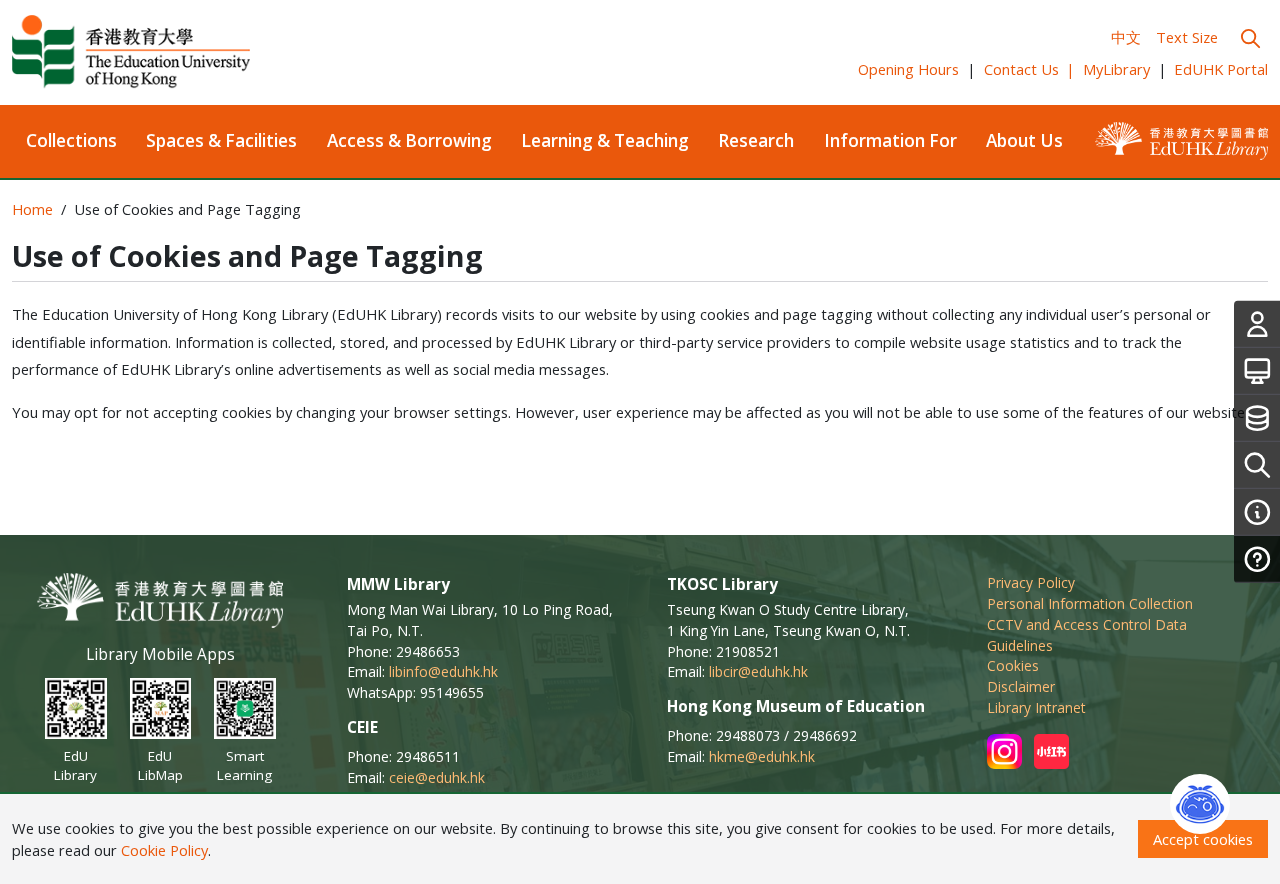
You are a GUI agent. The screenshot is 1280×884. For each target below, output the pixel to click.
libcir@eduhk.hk (758, 671)
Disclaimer (1021, 686)
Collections (71, 140)
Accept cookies (1203, 839)
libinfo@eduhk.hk (443, 671)
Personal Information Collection (1090, 603)
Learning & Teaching (605, 140)
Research (756, 140)
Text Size (1187, 37)
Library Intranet (1036, 707)
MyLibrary (1116, 69)
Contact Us (1030, 69)
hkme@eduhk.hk (762, 756)
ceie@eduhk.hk (437, 777)
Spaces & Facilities (221, 140)
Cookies (1013, 665)
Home (32, 209)
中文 (1126, 37)
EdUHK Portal (1221, 69)
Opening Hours (908, 69)
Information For (890, 140)
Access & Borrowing (409, 140)
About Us (1024, 140)
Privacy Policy (1031, 582)
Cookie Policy (164, 850)
